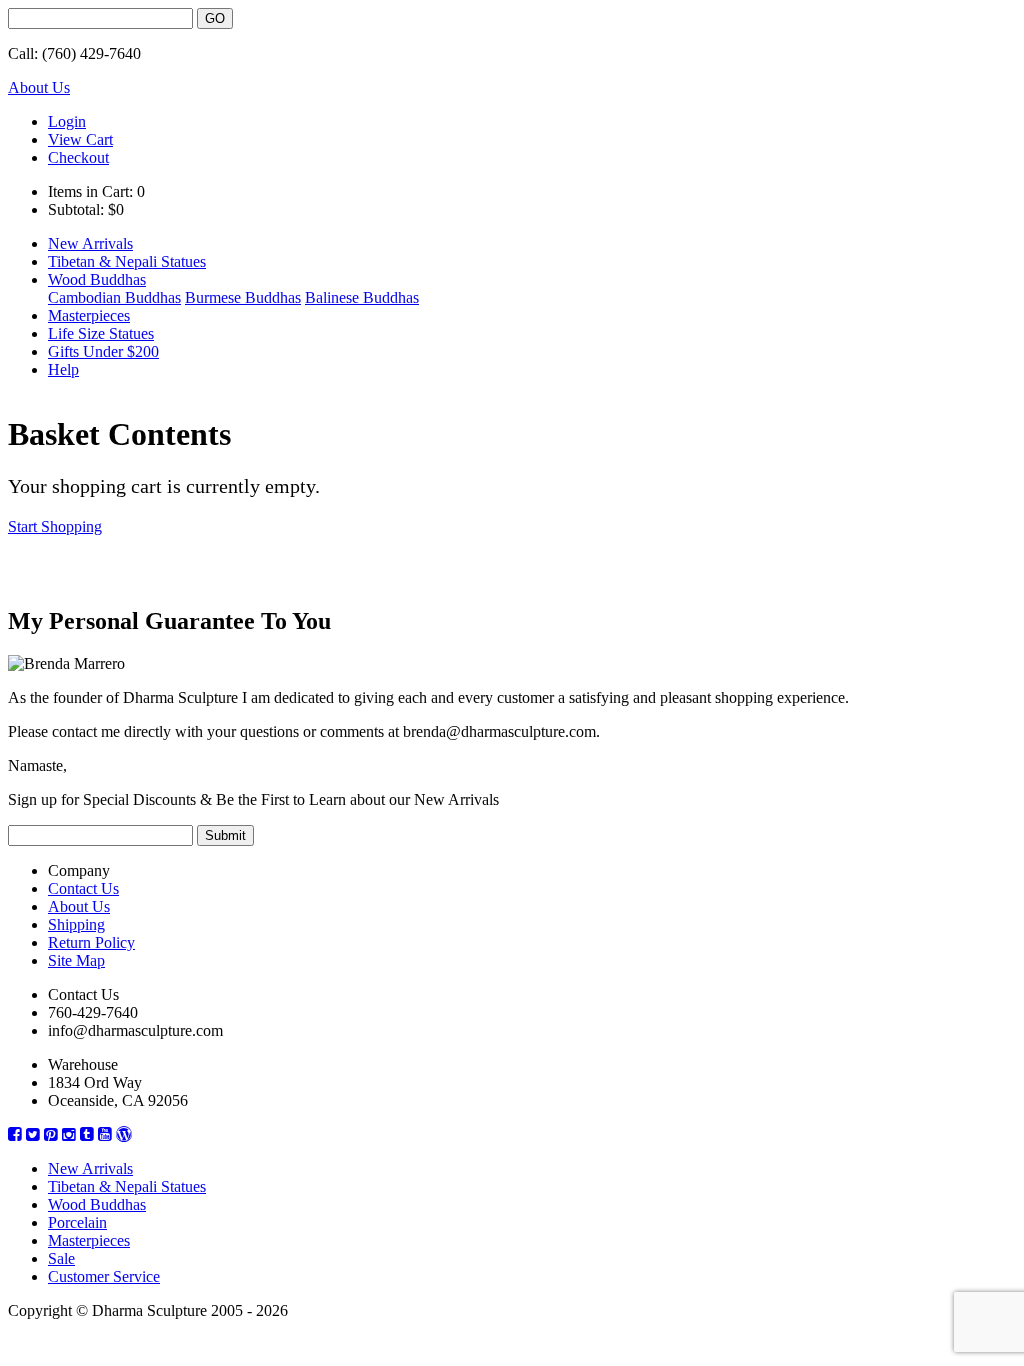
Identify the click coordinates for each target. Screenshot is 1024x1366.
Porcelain (77, 1222)
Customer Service (104, 1276)
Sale (61, 1258)
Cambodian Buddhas (114, 297)
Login (67, 121)
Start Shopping (55, 526)
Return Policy (91, 942)
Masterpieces (89, 315)
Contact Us (83, 888)
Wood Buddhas (97, 279)
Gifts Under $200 (103, 351)
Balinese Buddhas (362, 297)
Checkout (78, 157)
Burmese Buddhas (243, 297)
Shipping (76, 924)
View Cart (80, 139)
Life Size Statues (101, 333)
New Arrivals (90, 243)
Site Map (76, 960)
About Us (39, 87)
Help (63, 369)
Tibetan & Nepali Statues (127, 261)
